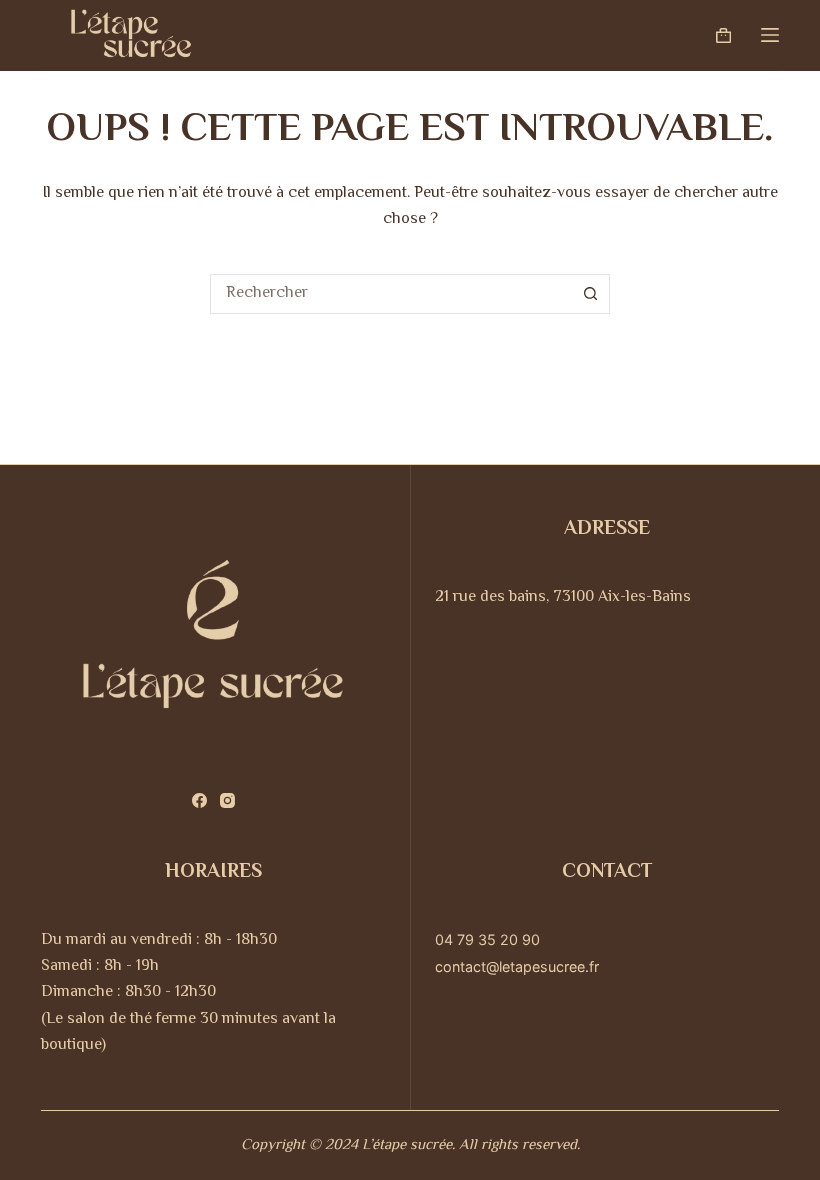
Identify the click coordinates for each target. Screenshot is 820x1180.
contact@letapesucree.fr (517, 966)
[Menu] (770, 35)
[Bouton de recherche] (590, 294)
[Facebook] (199, 800)
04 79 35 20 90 (487, 939)
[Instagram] (227, 800)
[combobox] (391, 294)
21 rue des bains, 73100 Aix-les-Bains (563, 597)
